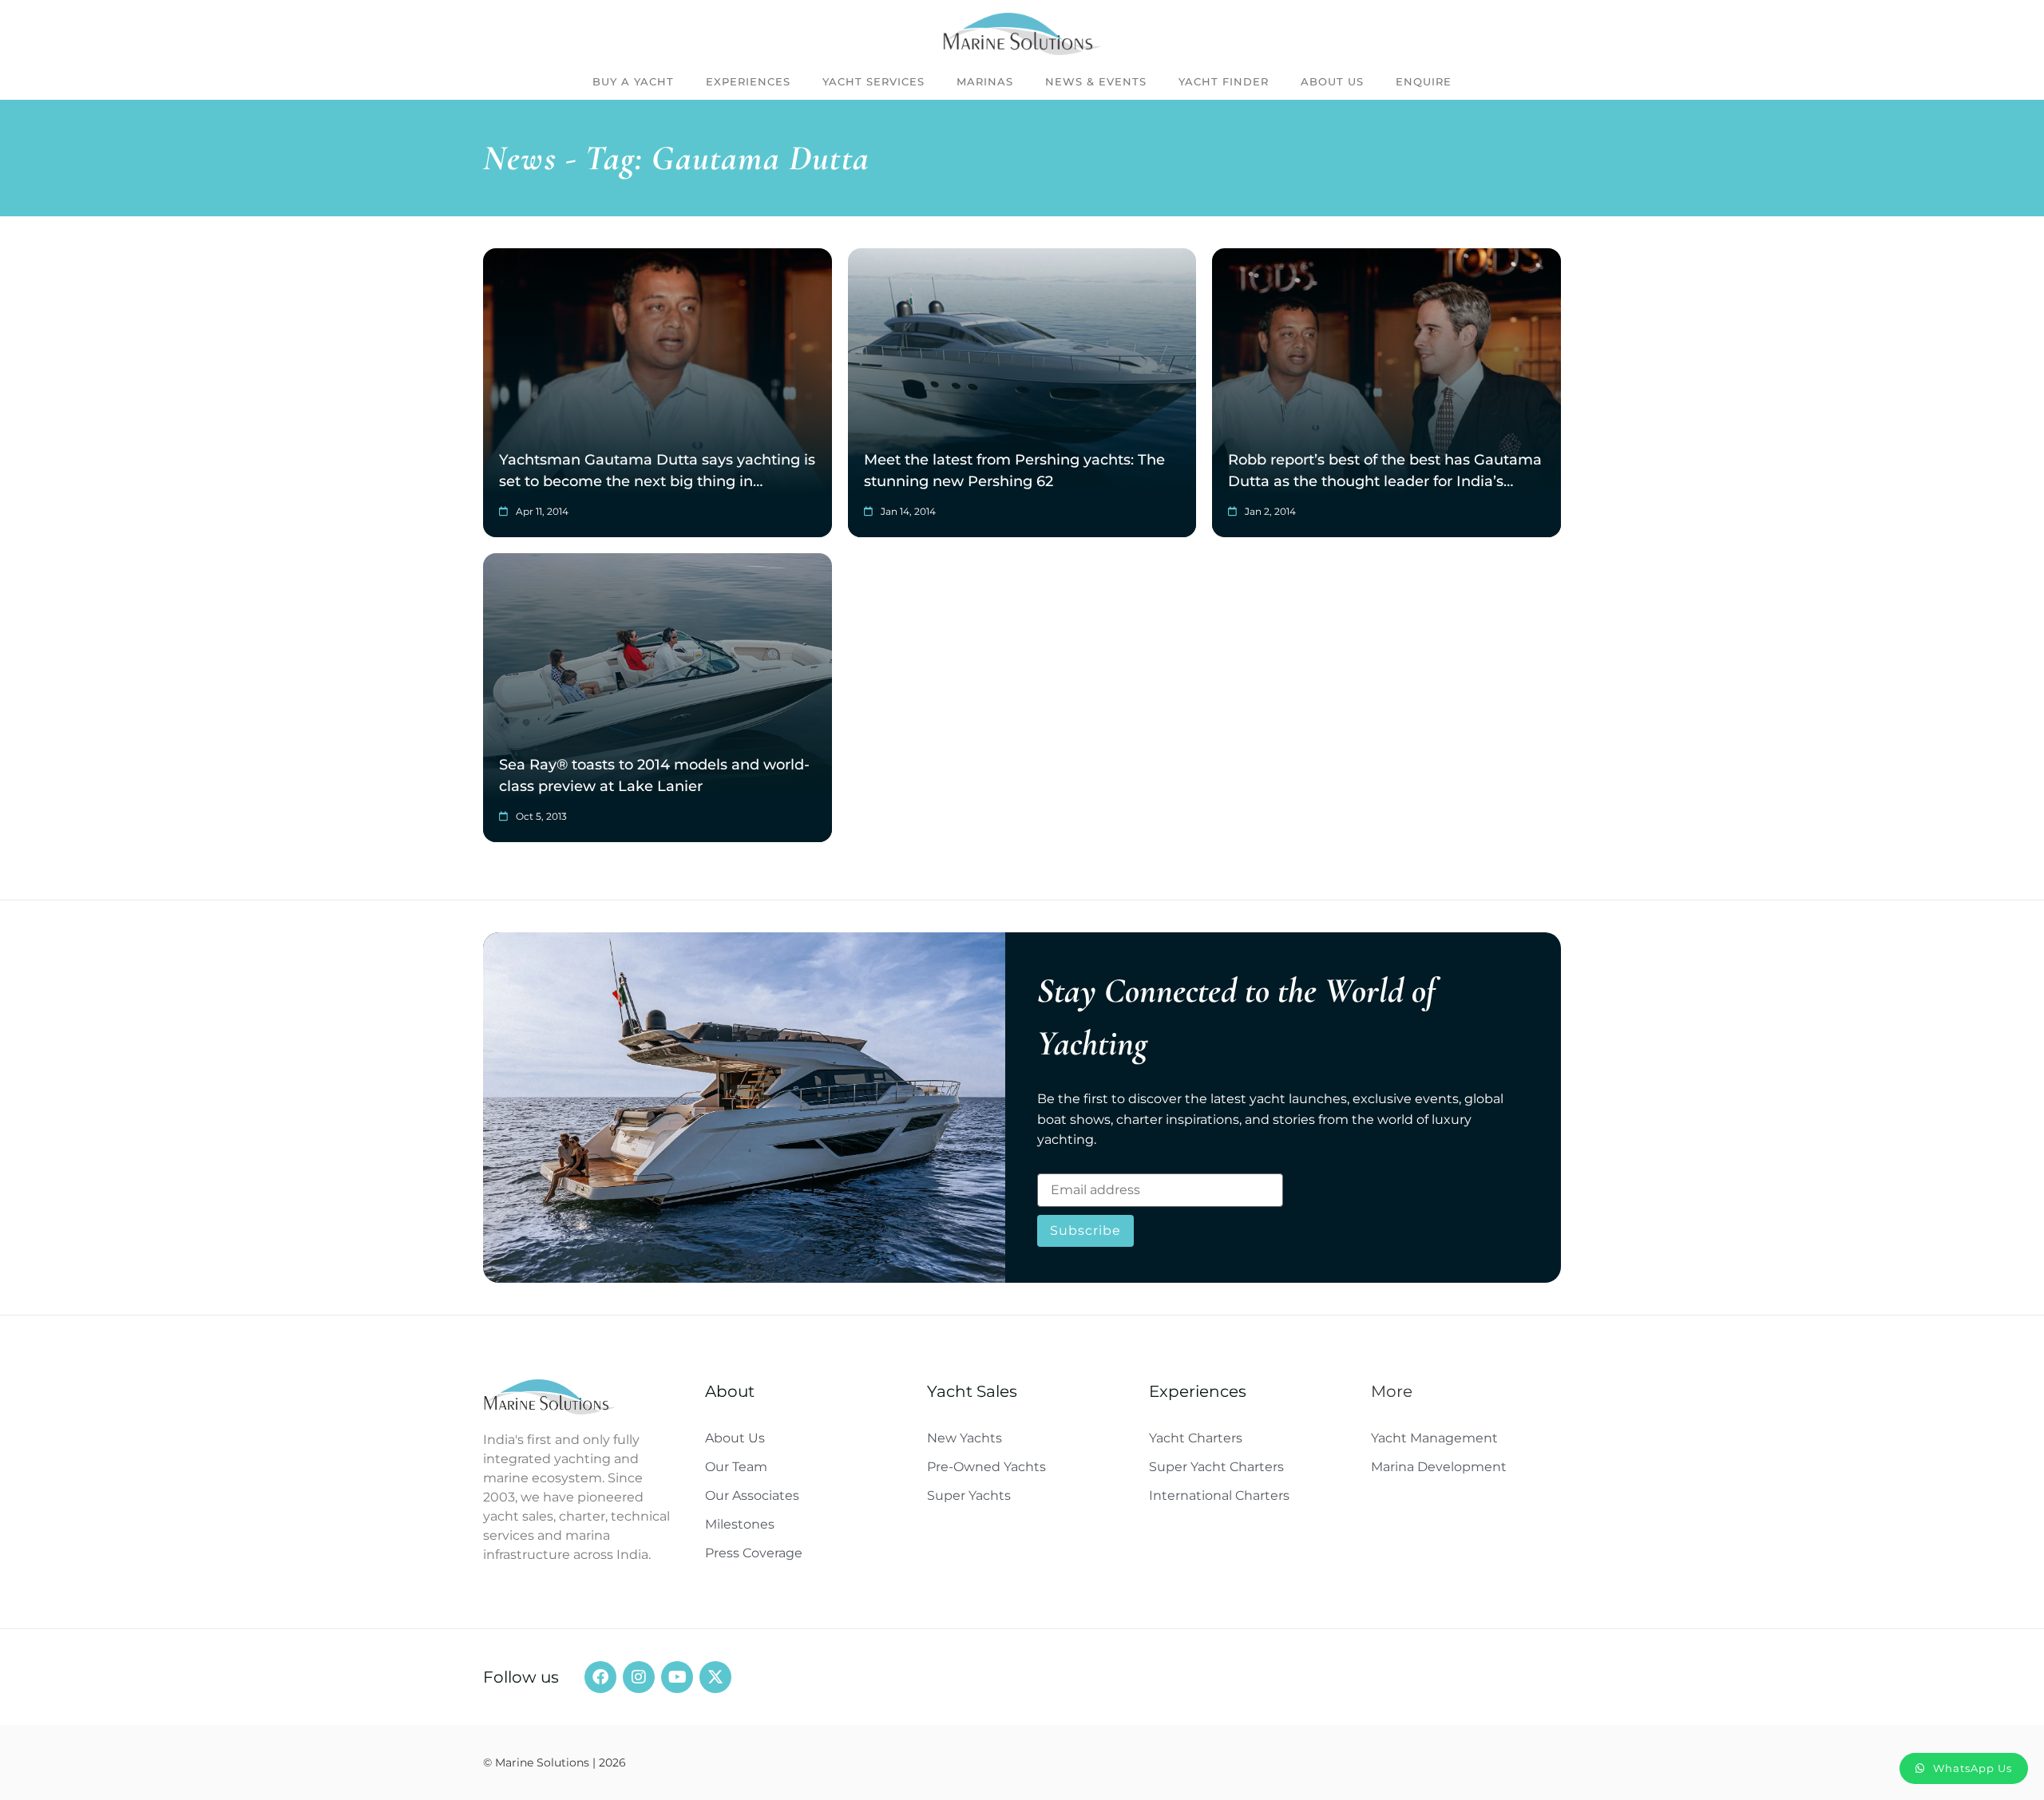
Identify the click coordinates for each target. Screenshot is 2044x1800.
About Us (1332, 81)
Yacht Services (873, 81)
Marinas (985, 81)
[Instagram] (639, 1677)
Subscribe (1085, 1230)
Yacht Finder (1224, 81)
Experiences (748, 81)
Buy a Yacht (633, 81)
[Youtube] (677, 1677)
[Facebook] (600, 1677)
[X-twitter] (715, 1677)
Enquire (1424, 81)
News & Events (1096, 81)
